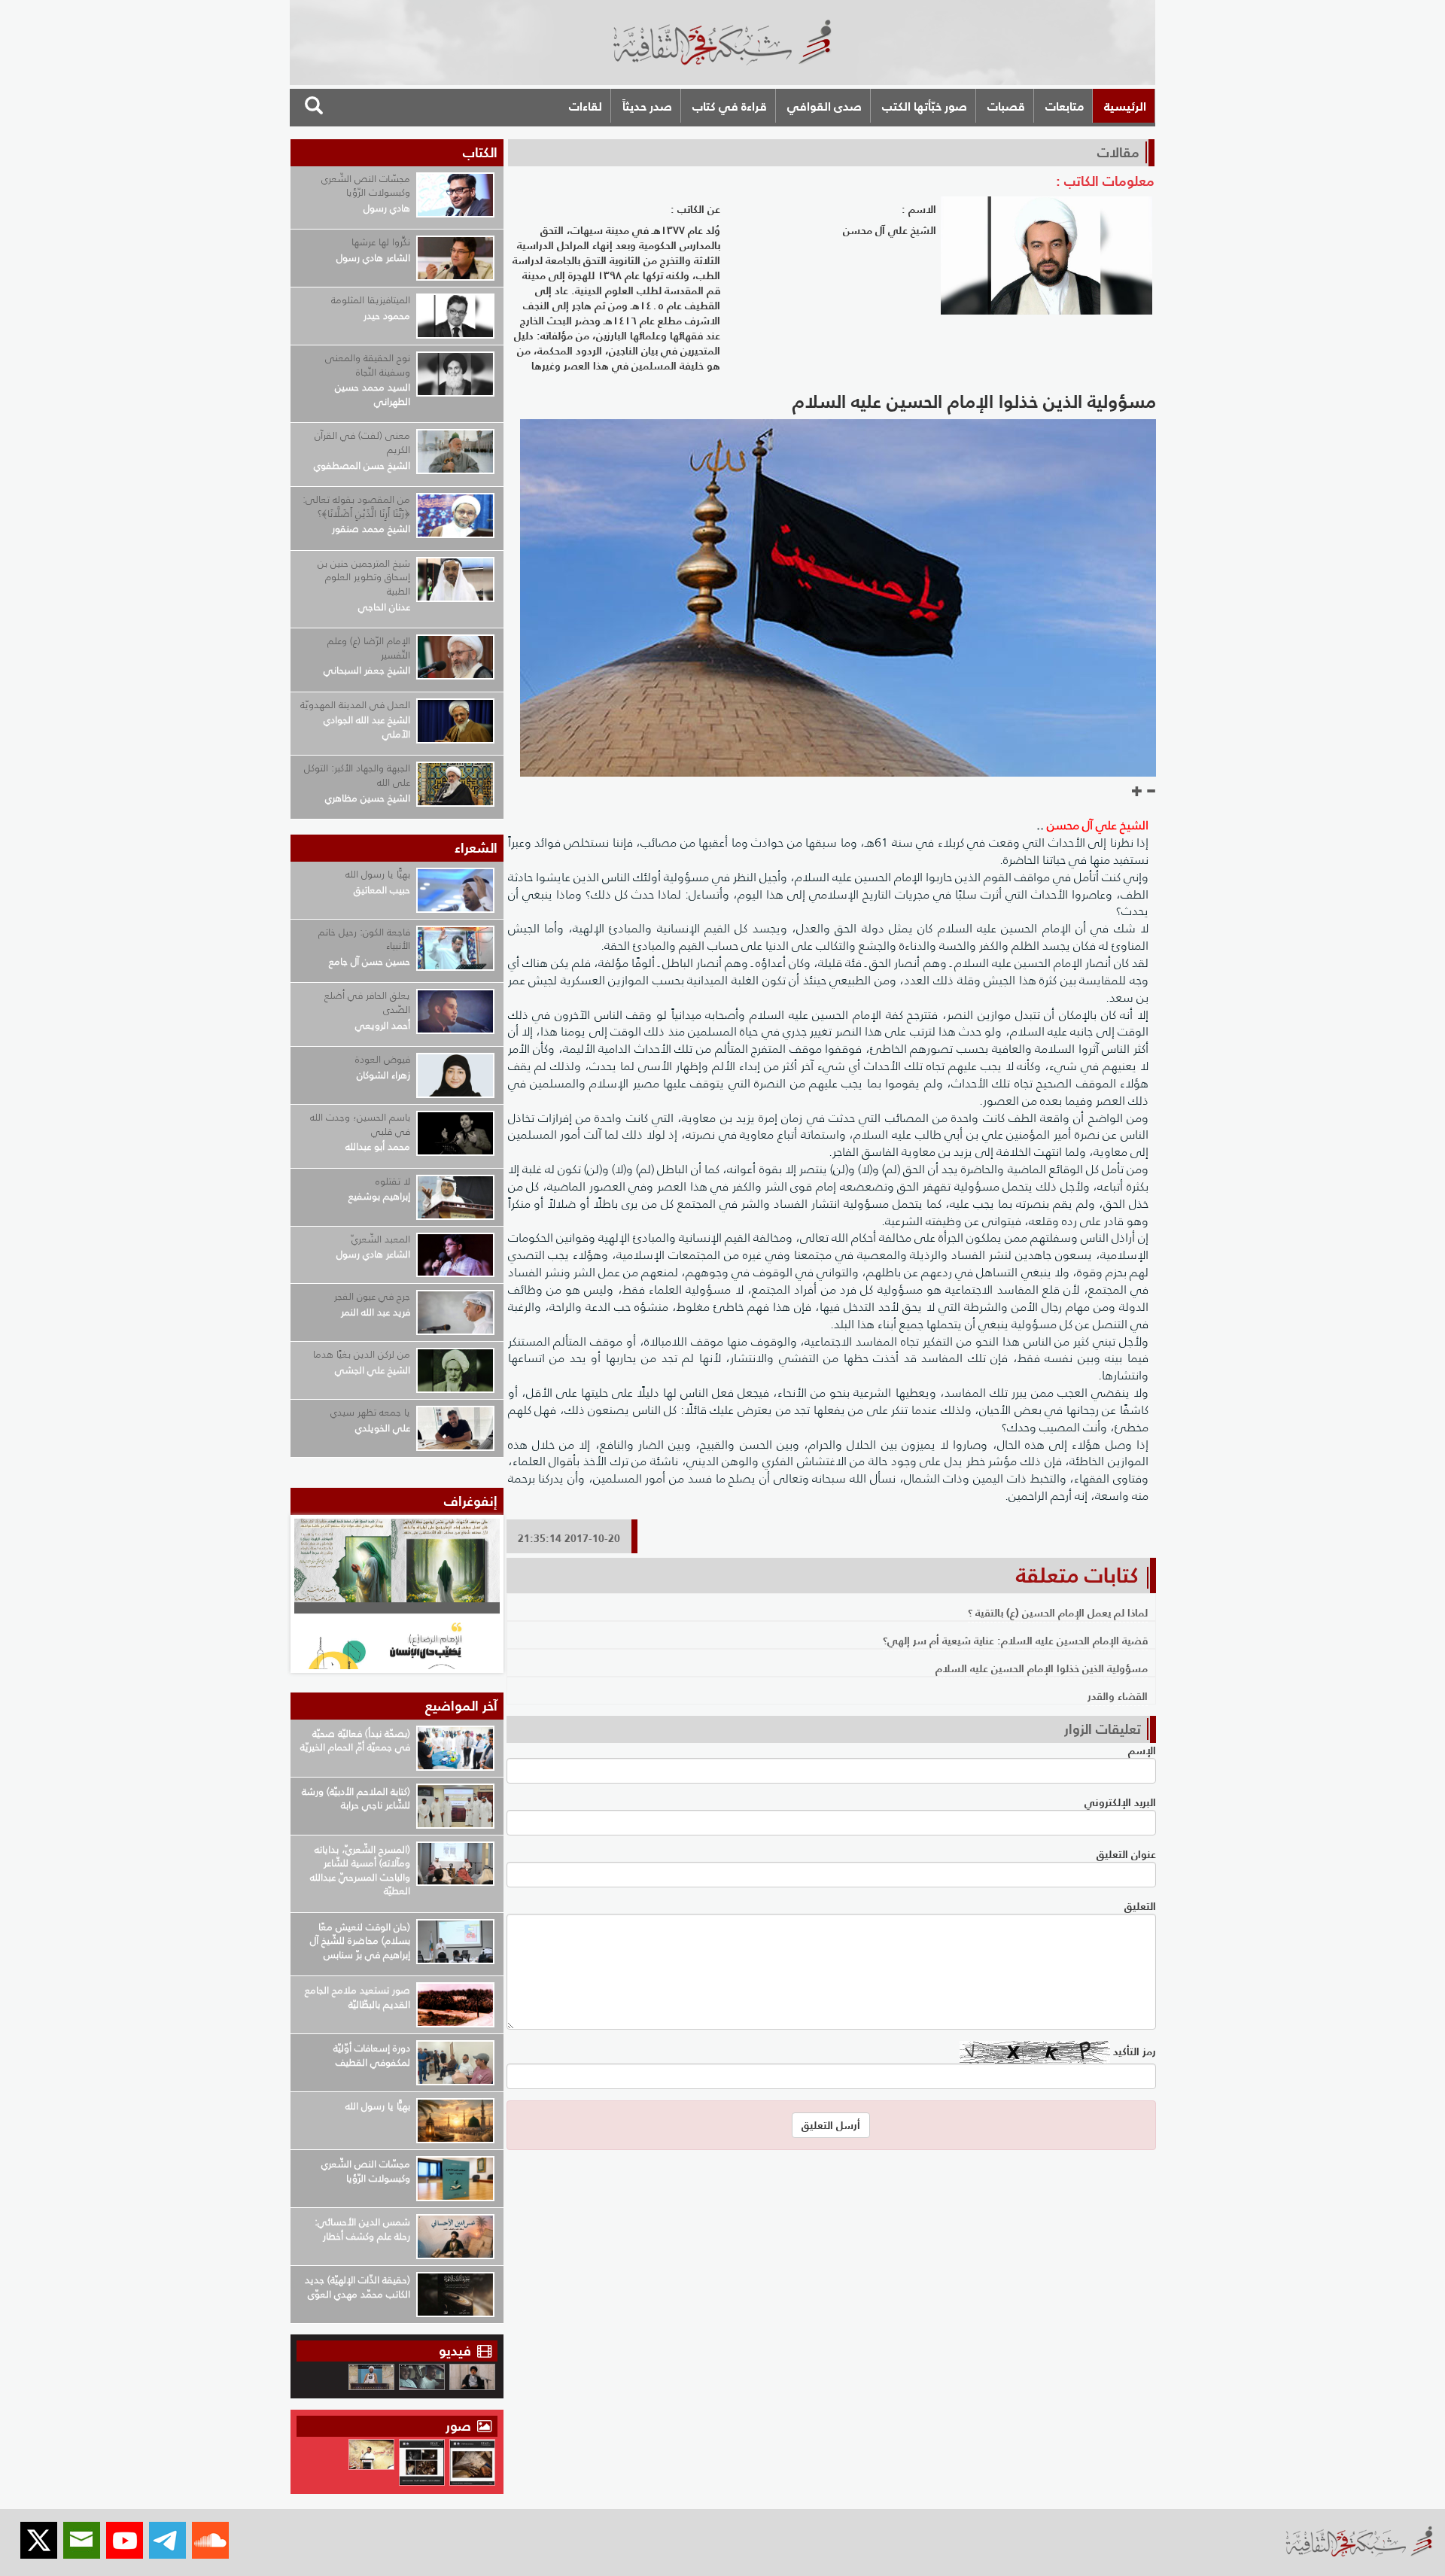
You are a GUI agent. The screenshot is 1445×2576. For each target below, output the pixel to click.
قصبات (1006, 106)
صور (460, 2426)
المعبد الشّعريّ (381, 1239)
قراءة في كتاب (730, 106)
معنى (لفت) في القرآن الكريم (362, 443)
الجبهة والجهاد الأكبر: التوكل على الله (357, 775)
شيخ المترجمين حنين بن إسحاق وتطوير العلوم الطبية (364, 577)
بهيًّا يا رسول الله (378, 874)
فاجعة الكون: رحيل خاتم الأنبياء (364, 939)
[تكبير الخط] (1137, 792)
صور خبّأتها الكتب (925, 106)
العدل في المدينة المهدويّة (355, 705)
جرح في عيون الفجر (372, 1296)
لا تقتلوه (393, 1181)
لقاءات (586, 106)
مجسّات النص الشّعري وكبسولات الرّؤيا (366, 186)
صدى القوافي (824, 106)
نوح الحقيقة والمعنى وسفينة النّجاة (368, 365)
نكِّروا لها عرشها (381, 242)
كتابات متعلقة (1077, 1575)
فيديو (455, 2351)
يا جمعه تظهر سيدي (370, 1412)
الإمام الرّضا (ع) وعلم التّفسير (369, 648)
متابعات (1065, 106)
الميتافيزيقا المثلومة (371, 300)
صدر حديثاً (647, 106)
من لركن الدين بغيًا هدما (362, 1354)
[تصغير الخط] (1151, 792)
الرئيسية (1125, 106)
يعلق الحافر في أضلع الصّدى (367, 1002)
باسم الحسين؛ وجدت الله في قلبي (360, 1124)
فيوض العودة (383, 1059)
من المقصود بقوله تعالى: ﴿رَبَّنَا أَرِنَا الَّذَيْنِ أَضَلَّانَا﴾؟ (356, 506)
